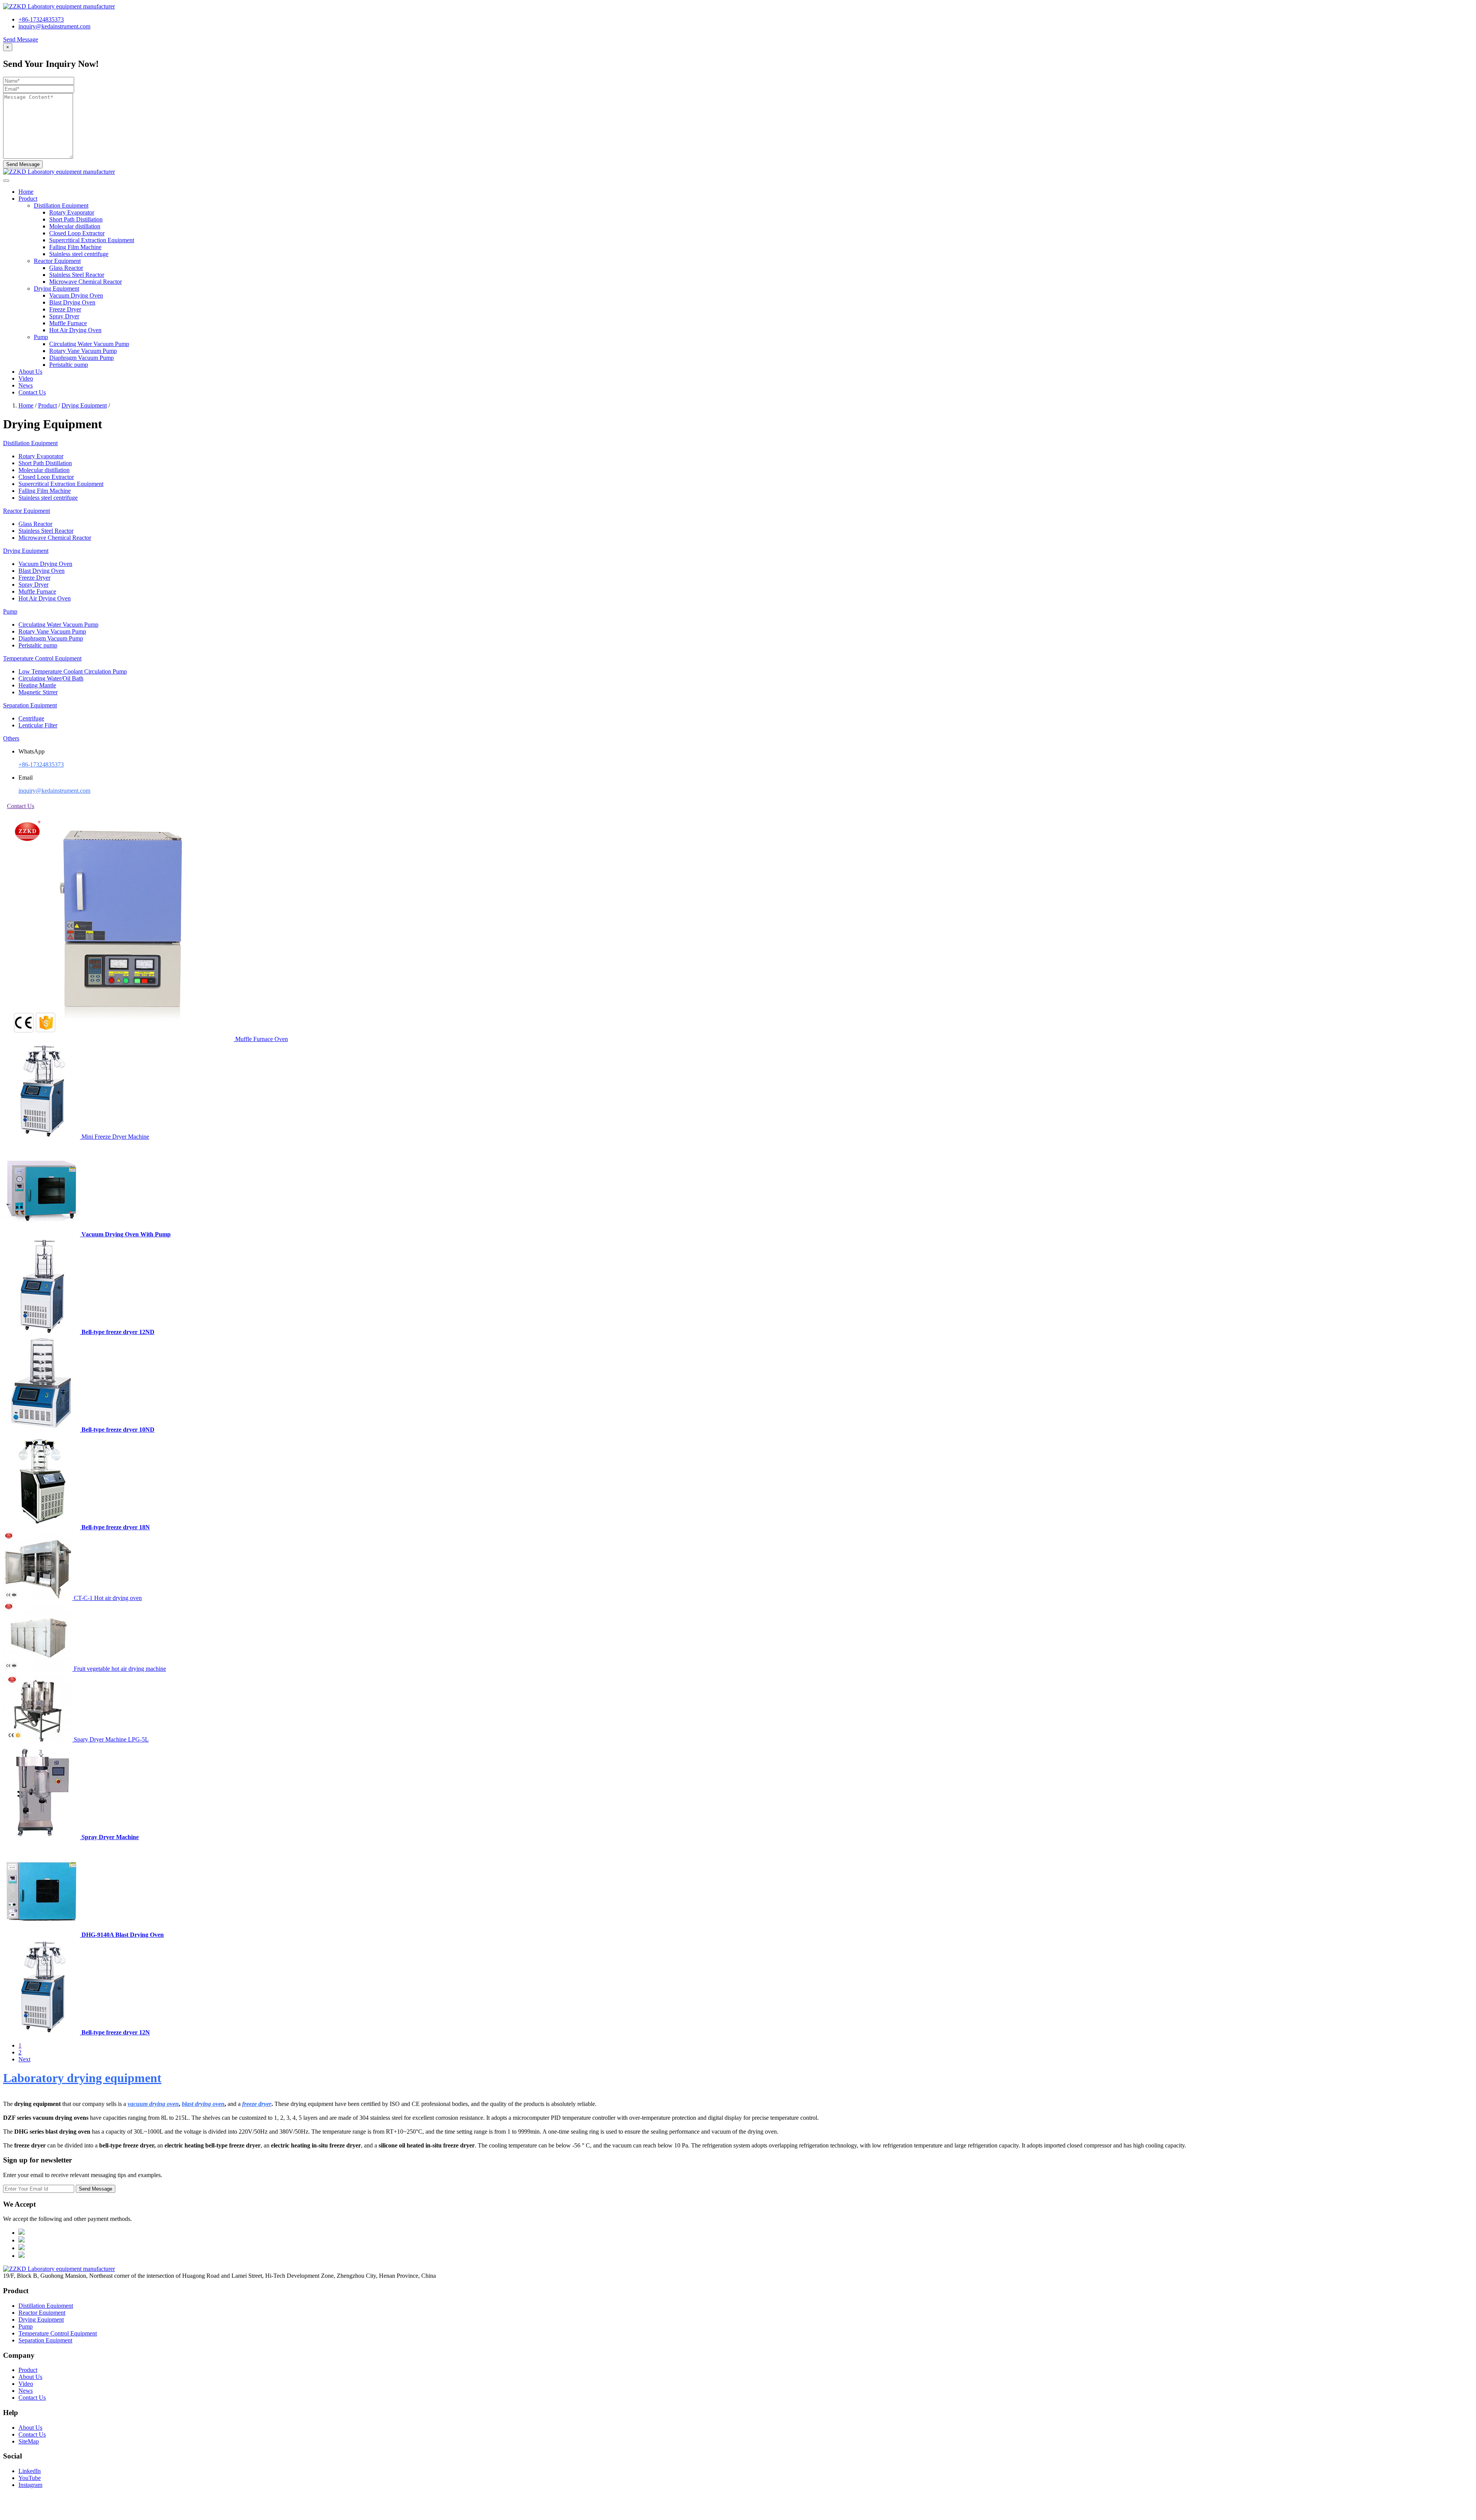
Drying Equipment (84, 405)
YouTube (30, 2478)
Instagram (30, 2485)
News (26, 385)
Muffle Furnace (68, 323)
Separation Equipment (45, 2340)
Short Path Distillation (76, 219)
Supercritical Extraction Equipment (92, 240)
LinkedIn (30, 2471)
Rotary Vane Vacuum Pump (83, 351)
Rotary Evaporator (72, 212)
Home (26, 192)
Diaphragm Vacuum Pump (81, 358)
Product (28, 199)
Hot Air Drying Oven (75, 330)
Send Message (21, 39)
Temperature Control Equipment (58, 2333)
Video (26, 378)
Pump (26, 2326)
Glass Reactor (66, 268)
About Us (30, 372)
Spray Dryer (64, 316)
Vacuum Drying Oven (76, 295)
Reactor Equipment (42, 2313)
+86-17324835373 (41, 19)
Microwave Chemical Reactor (86, 282)
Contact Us (32, 392)
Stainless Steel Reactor (77, 275)
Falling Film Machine (75, 247)
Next (24, 2059)
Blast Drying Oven (72, 302)
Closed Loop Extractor (77, 233)
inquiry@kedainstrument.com (54, 26)
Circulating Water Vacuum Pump (89, 344)
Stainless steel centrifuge (79, 254)
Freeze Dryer (65, 309)
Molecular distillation (75, 226)
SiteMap (29, 2441)
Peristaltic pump (69, 365)
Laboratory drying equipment (82, 2078)
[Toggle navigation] (6, 181)
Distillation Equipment (46, 2306)
